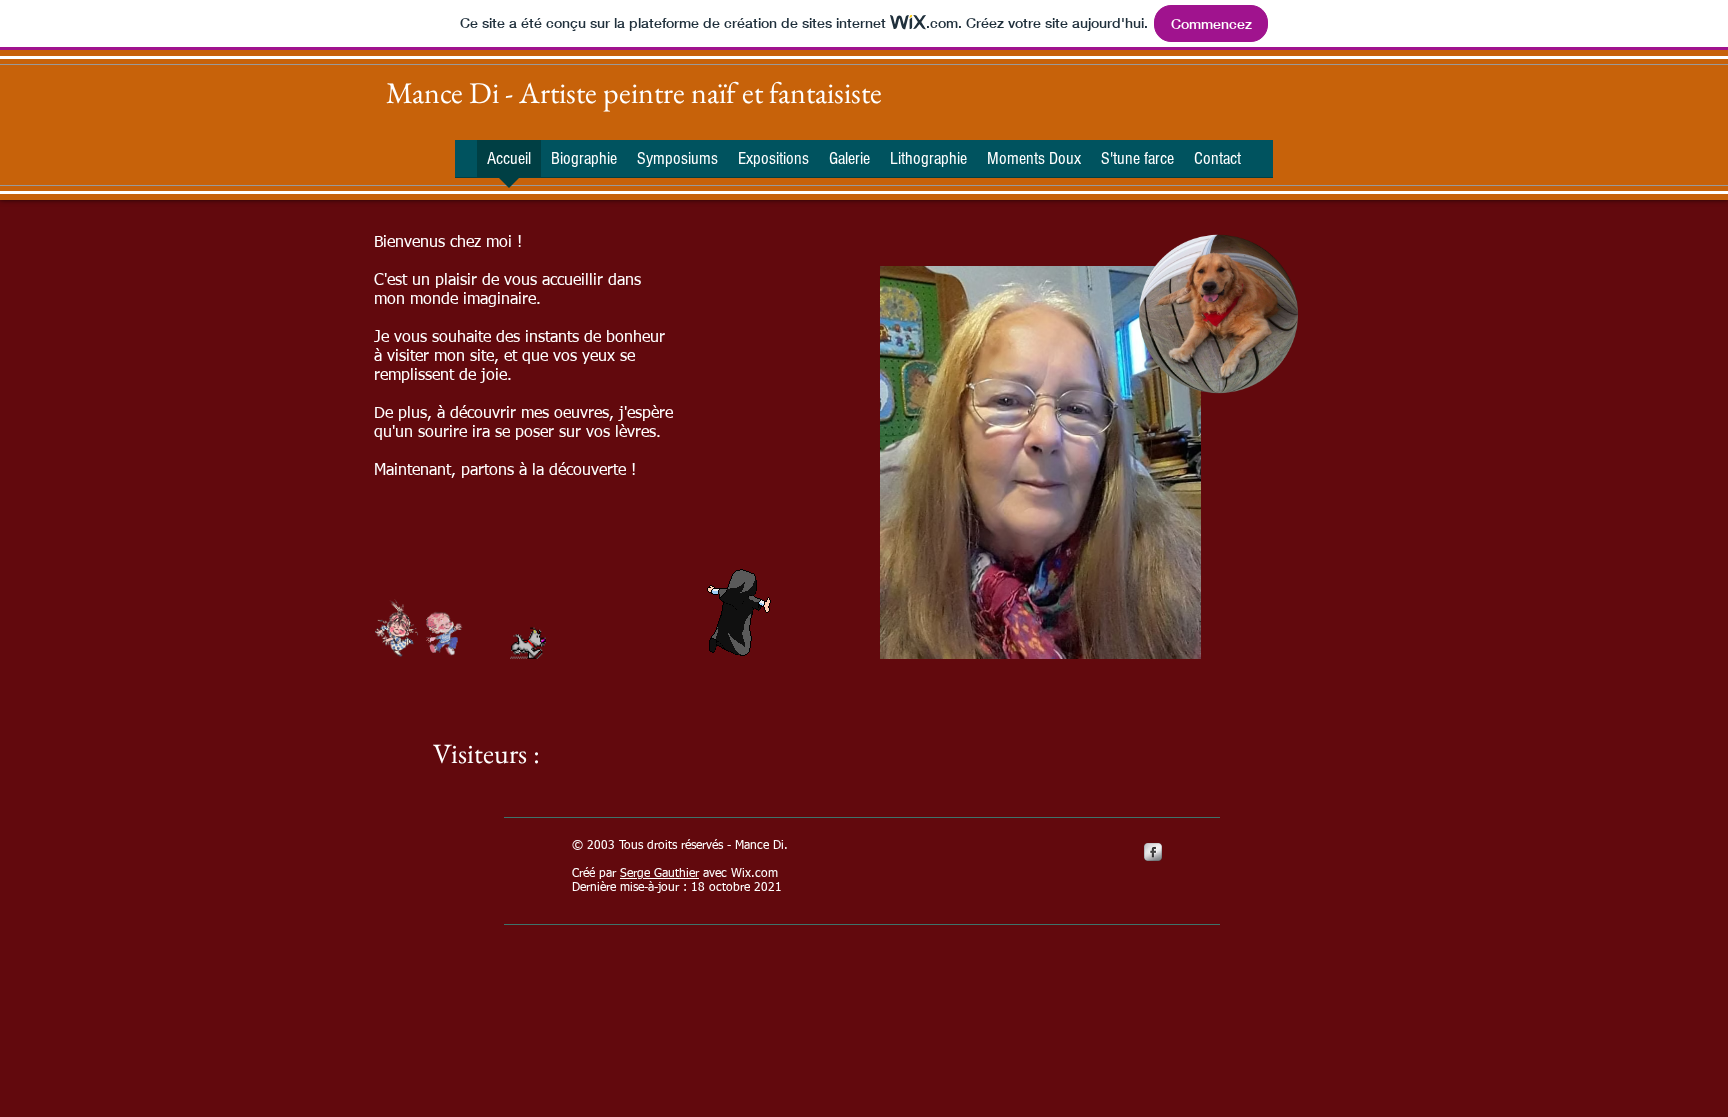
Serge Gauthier (659, 874)
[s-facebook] (1153, 852)
